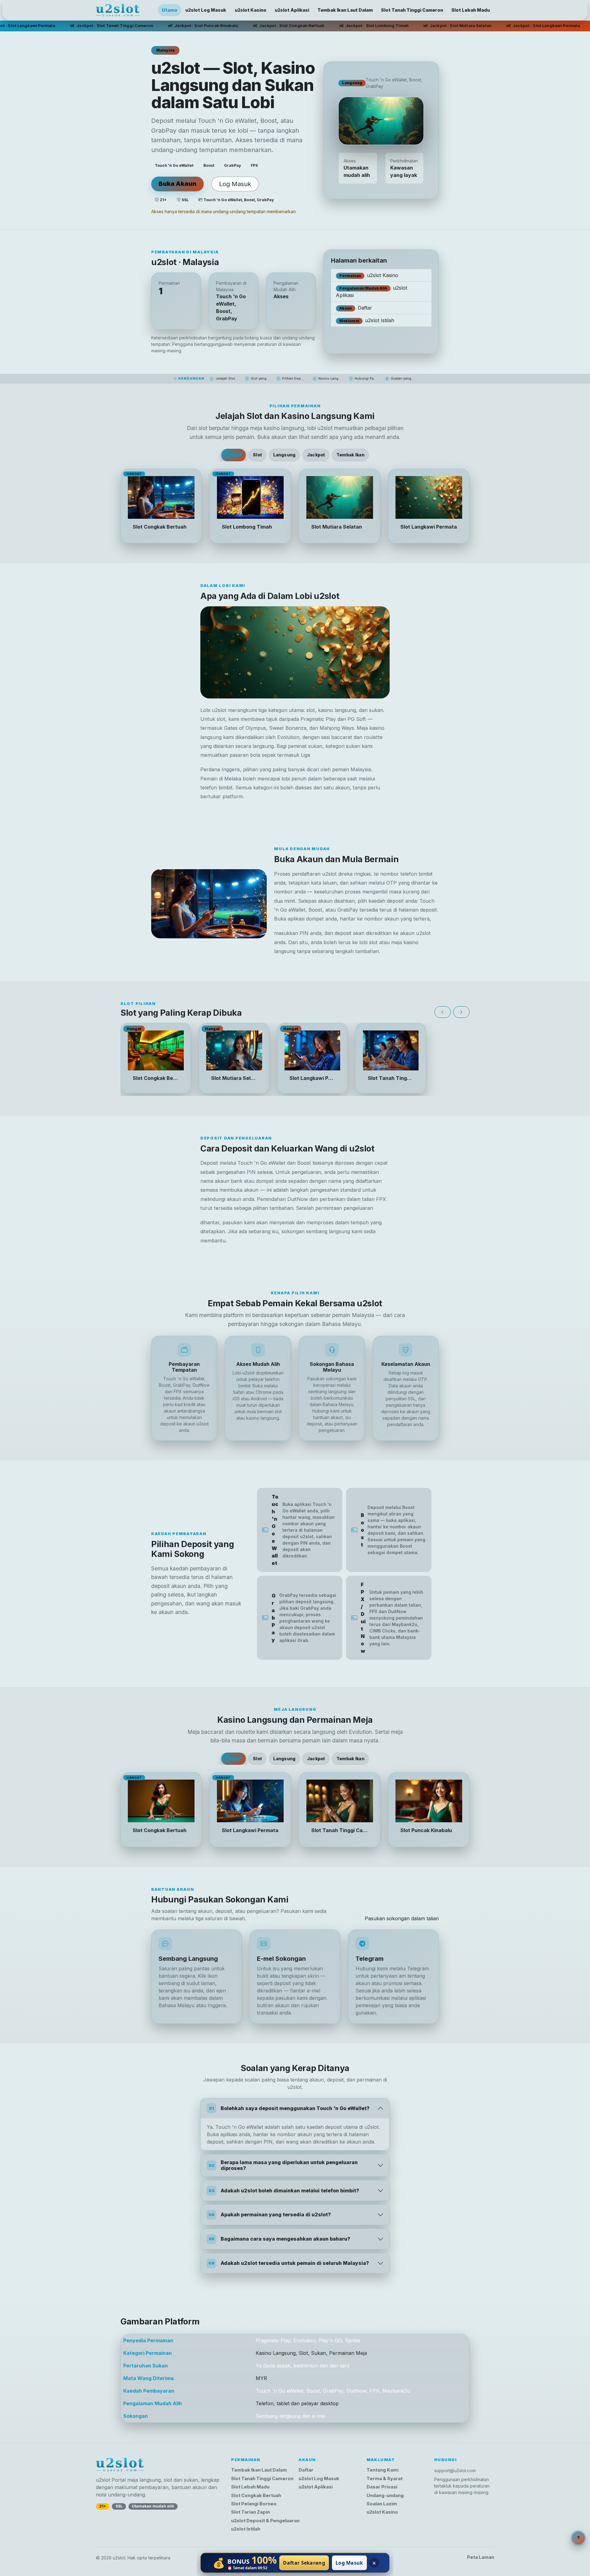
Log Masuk (235, 184)
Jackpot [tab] (316, 455)
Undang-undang (385, 2496)
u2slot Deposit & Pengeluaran (265, 2521)
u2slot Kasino (251, 10)
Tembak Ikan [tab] (350, 455)
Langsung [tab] (284, 455)
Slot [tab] (257, 455)
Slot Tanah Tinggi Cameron (412, 10)
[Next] (461, 1012)
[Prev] (443, 1012)
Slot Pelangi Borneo (254, 2504)
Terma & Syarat (385, 2479)
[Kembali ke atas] (578, 2538)
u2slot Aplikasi (292, 10)
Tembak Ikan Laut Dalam (345, 10)
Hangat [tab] (234, 455)
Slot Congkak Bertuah (256, 2496)
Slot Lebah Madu (471, 10)
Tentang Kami (383, 2470)
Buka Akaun (177, 184)
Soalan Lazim (382, 2504)
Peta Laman (481, 2557)
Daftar (356, 308)
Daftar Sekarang (304, 2563)
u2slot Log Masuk (206, 10)
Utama (169, 10)
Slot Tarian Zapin (250, 2512)
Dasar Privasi (382, 2487)
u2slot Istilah (367, 320)
